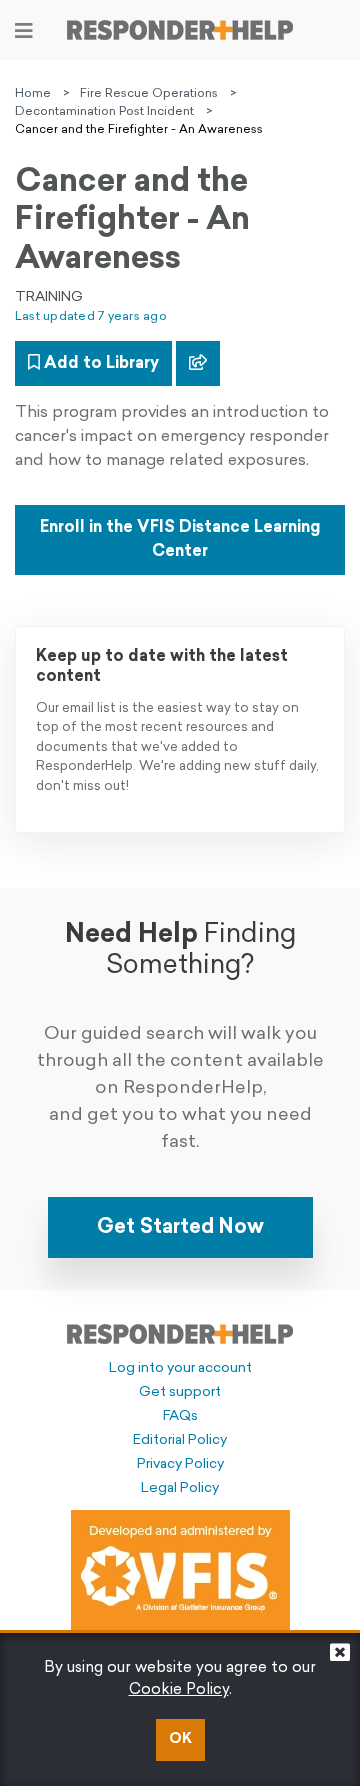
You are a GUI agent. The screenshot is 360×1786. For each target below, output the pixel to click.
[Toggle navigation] (24, 31)
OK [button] (180, 1739)
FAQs (180, 1416)
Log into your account (180, 1368)
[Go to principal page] (180, 30)
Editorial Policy (180, 1440)
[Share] (198, 363)
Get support (180, 1392)
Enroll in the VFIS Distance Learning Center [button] (180, 540)
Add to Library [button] (99, 364)
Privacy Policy (180, 1464)
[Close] (340, 1657)
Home (33, 94)
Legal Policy (180, 1488)
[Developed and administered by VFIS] (180, 1572)
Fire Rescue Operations (149, 94)
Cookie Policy (179, 1690)
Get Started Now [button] (180, 1228)
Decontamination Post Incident (104, 112)
